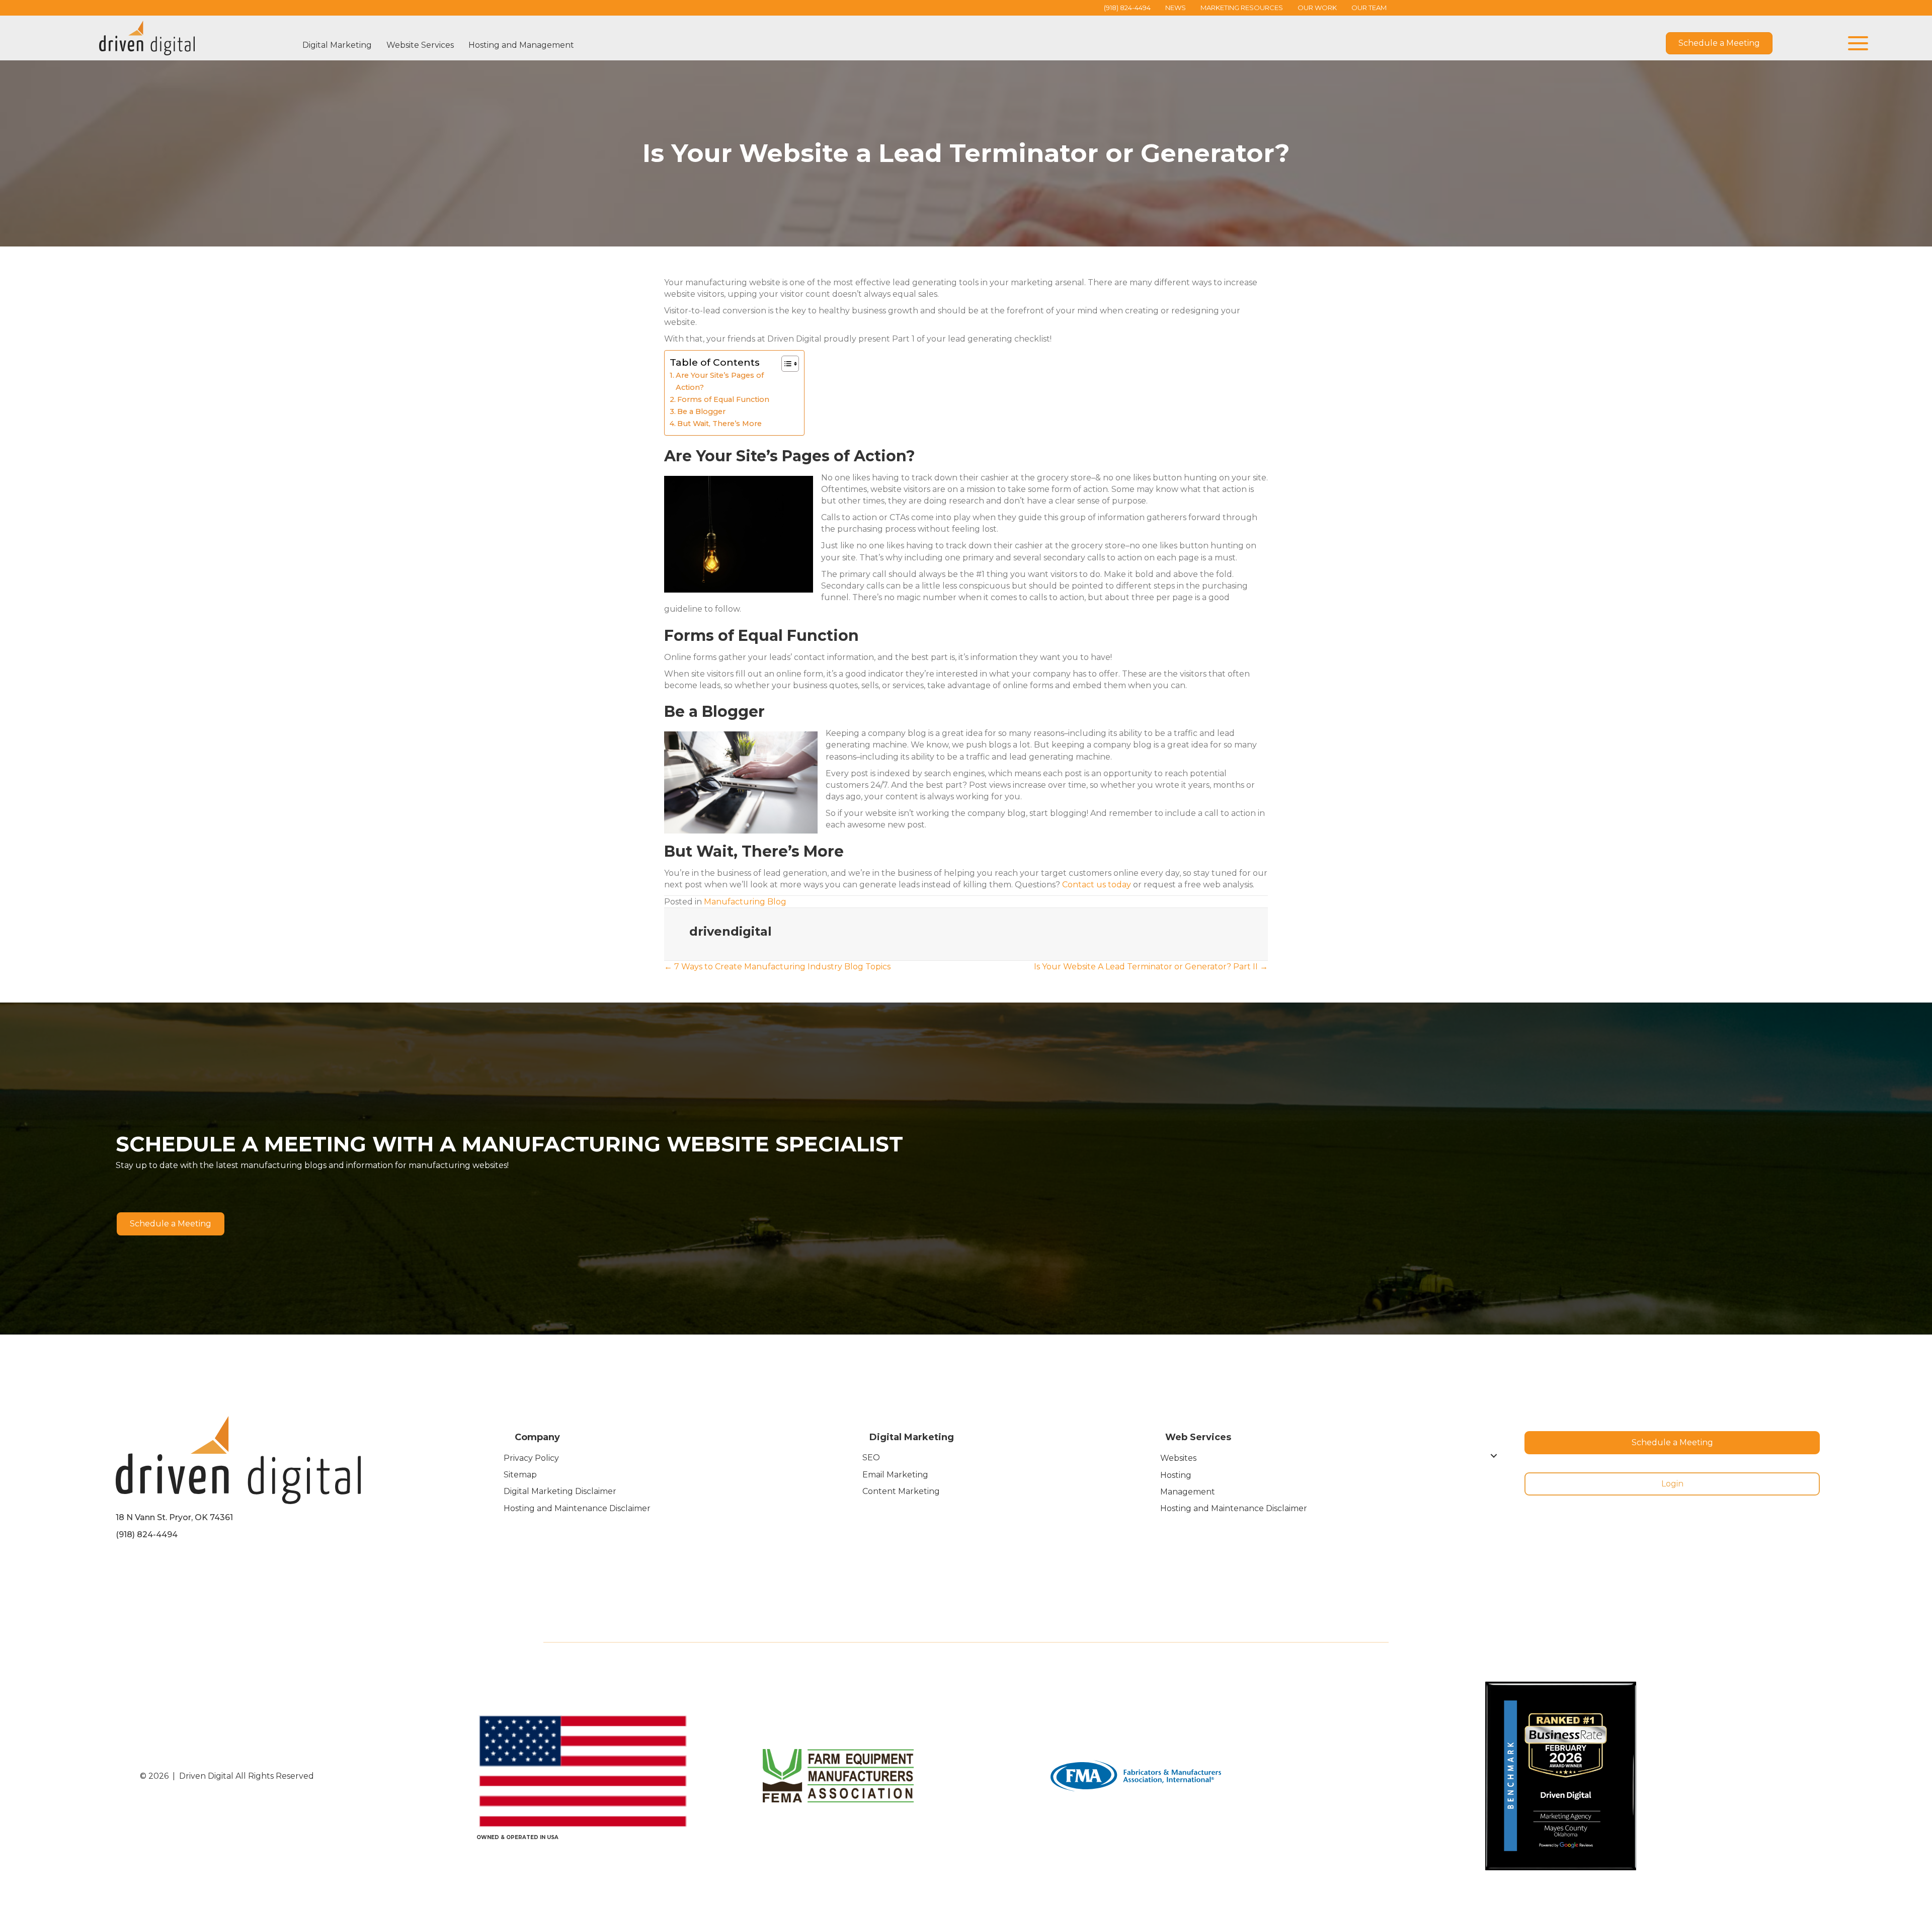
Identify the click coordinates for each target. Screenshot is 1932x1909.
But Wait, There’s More (719, 424)
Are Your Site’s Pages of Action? (720, 381)
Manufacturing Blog (745, 902)
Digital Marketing (337, 45)
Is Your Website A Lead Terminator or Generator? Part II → (1151, 967)
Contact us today (1097, 885)
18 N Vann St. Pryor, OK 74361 (174, 1517)
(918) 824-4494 (147, 1534)
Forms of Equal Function (723, 399)
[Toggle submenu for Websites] (1494, 1456)
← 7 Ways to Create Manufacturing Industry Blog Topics (777, 967)
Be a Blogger (701, 411)
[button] (1856, 44)
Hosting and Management (521, 45)
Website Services (420, 45)
